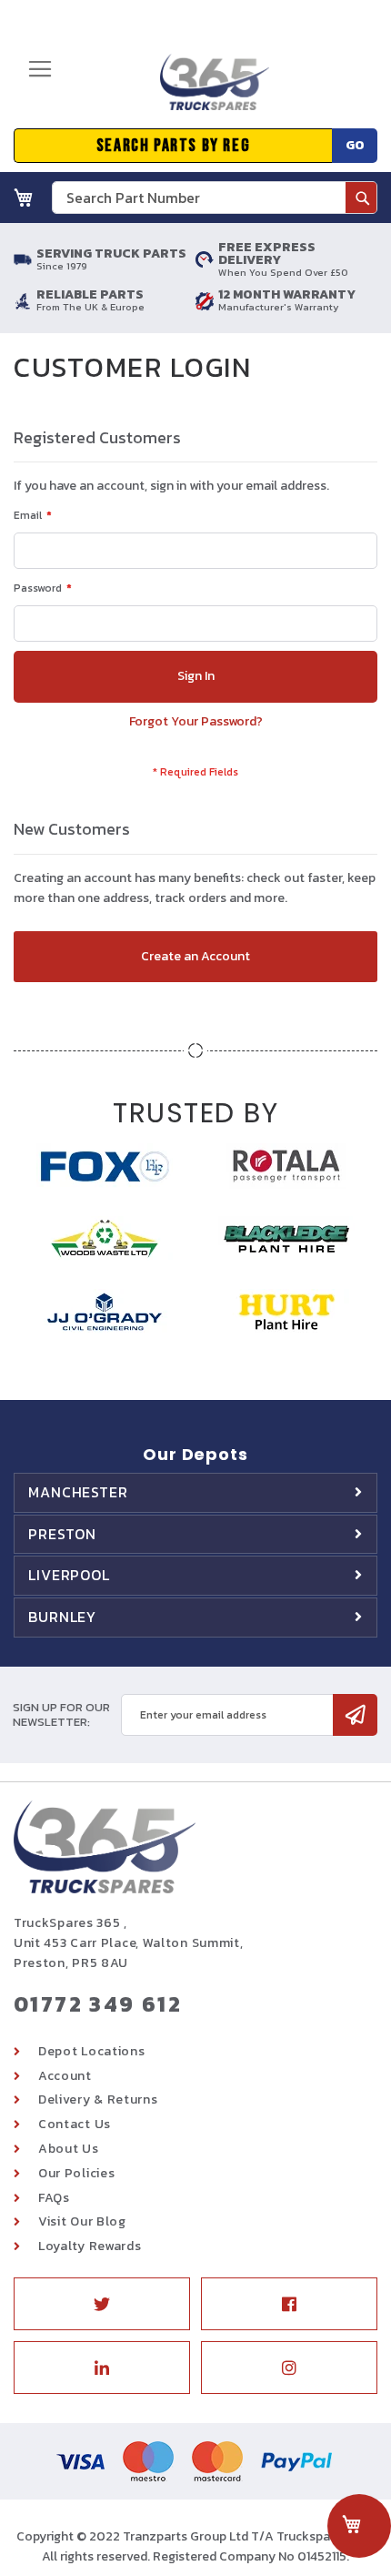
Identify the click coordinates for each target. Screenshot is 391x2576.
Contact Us (75, 2124)
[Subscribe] (355, 1715)
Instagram (289, 2368)
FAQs (54, 2198)
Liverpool (69, 1575)
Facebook (289, 2304)
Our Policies (76, 2173)
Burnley (62, 1617)
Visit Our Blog (82, 2221)
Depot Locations (92, 2051)
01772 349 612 (98, 2004)
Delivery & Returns (98, 2099)
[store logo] (208, 89)
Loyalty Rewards (90, 2246)
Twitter (102, 2304)
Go (355, 145)
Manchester (78, 1492)
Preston (62, 1534)
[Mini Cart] (24, 198)
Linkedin (102, 2368)
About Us (69, 2149)
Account (65, 2076)
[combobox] (215, 198)
